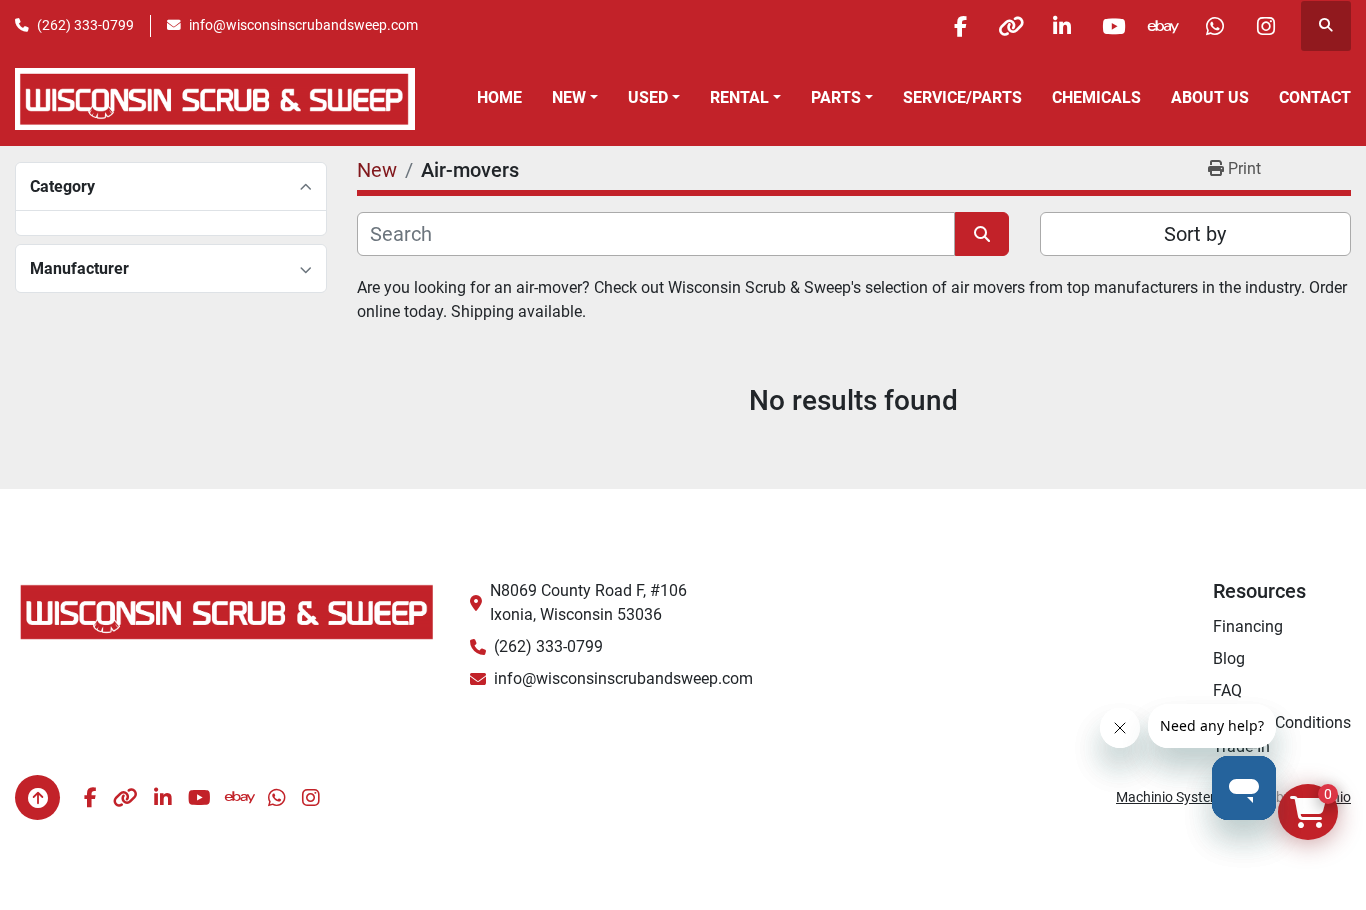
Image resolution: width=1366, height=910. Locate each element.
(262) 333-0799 (85, 25)
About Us (1210, 97)
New (569, 97)
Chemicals (1096, 97)
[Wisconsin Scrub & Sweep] (227, 610)
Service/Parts (962, 97)
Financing (1248, 626)
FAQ (1227, 690)
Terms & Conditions (1282, 722)
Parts (836, 97)
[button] (575, 98)
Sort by (1195, 234)
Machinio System (1169, 797)
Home (499, 97)
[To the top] (37, 797)
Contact (1315, 97)
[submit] (982, 234)
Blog (1229, 658)
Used (648, 97)
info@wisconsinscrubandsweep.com (303, 25)
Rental (739, 97)
